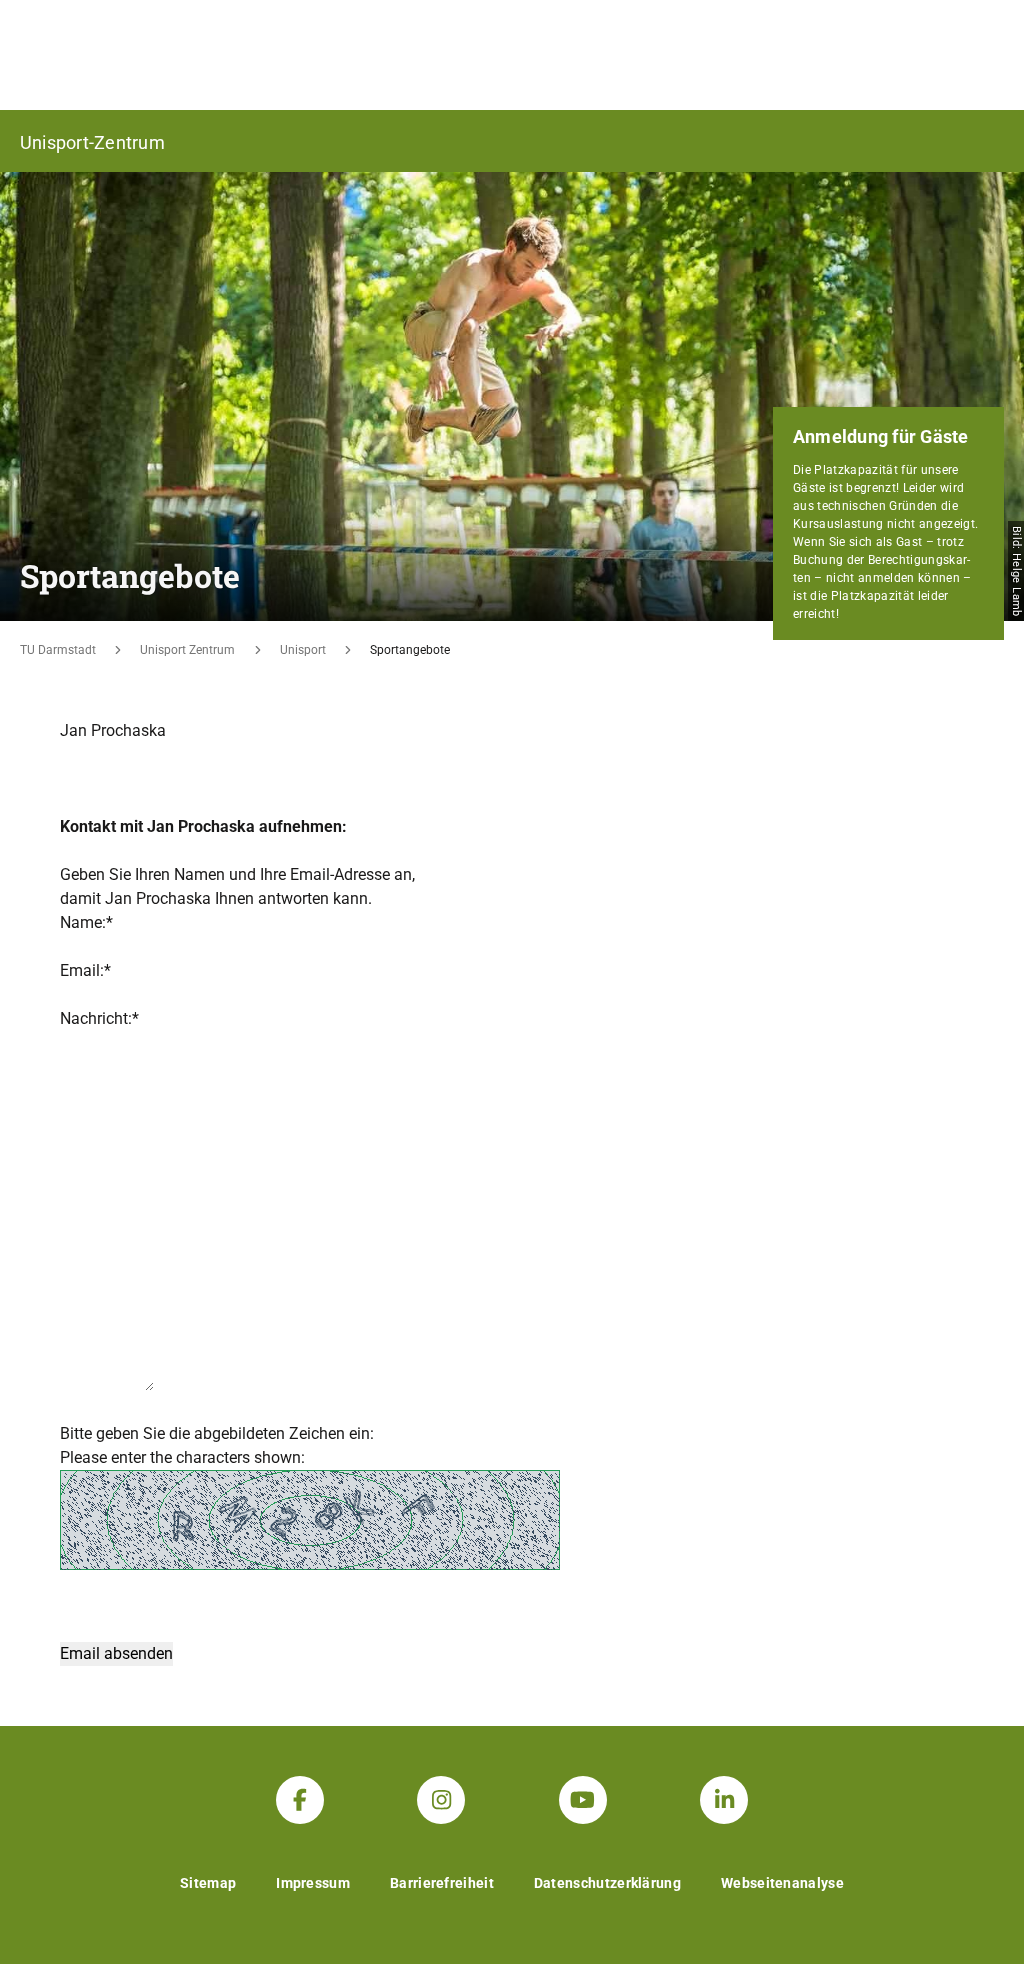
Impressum (313, 1883)
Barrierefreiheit (442, 1883)
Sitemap (208, 1883)
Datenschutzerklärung (607, 1883)
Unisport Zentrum (187, 650)
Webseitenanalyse (782, 1883)
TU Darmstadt (58, 650)
